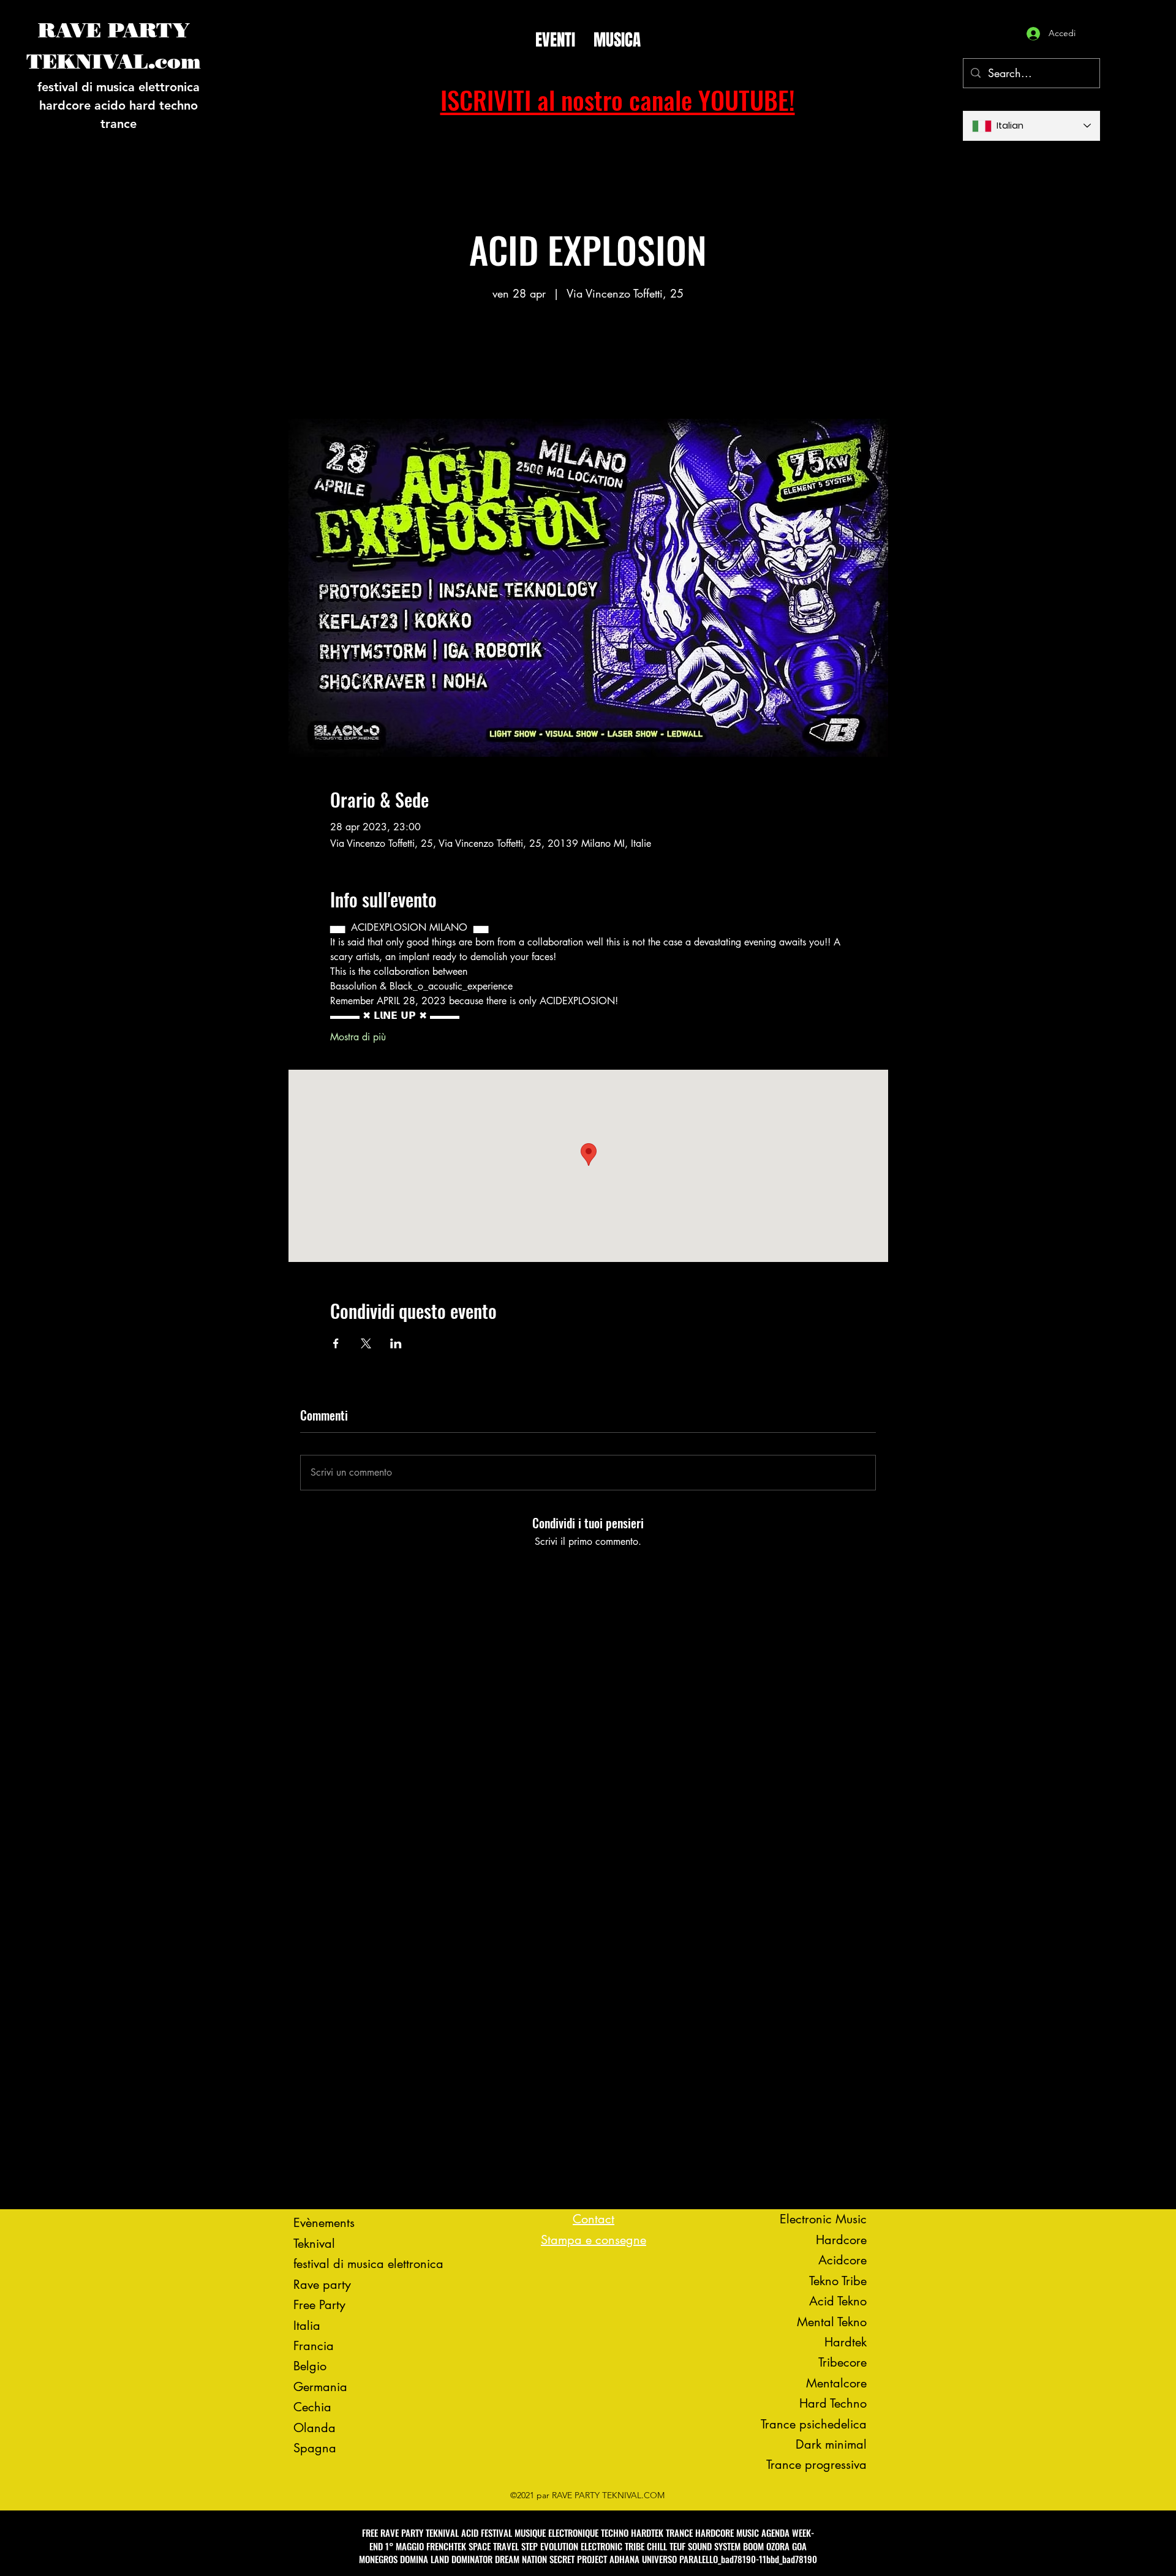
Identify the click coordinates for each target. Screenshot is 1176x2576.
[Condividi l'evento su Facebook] (336, 1343)
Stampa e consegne (594, 2240)
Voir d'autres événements (588, 362)
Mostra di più (358, 1037)
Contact (594, 2219)
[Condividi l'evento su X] (366, 1343)
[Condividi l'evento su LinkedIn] (396, 1343)
